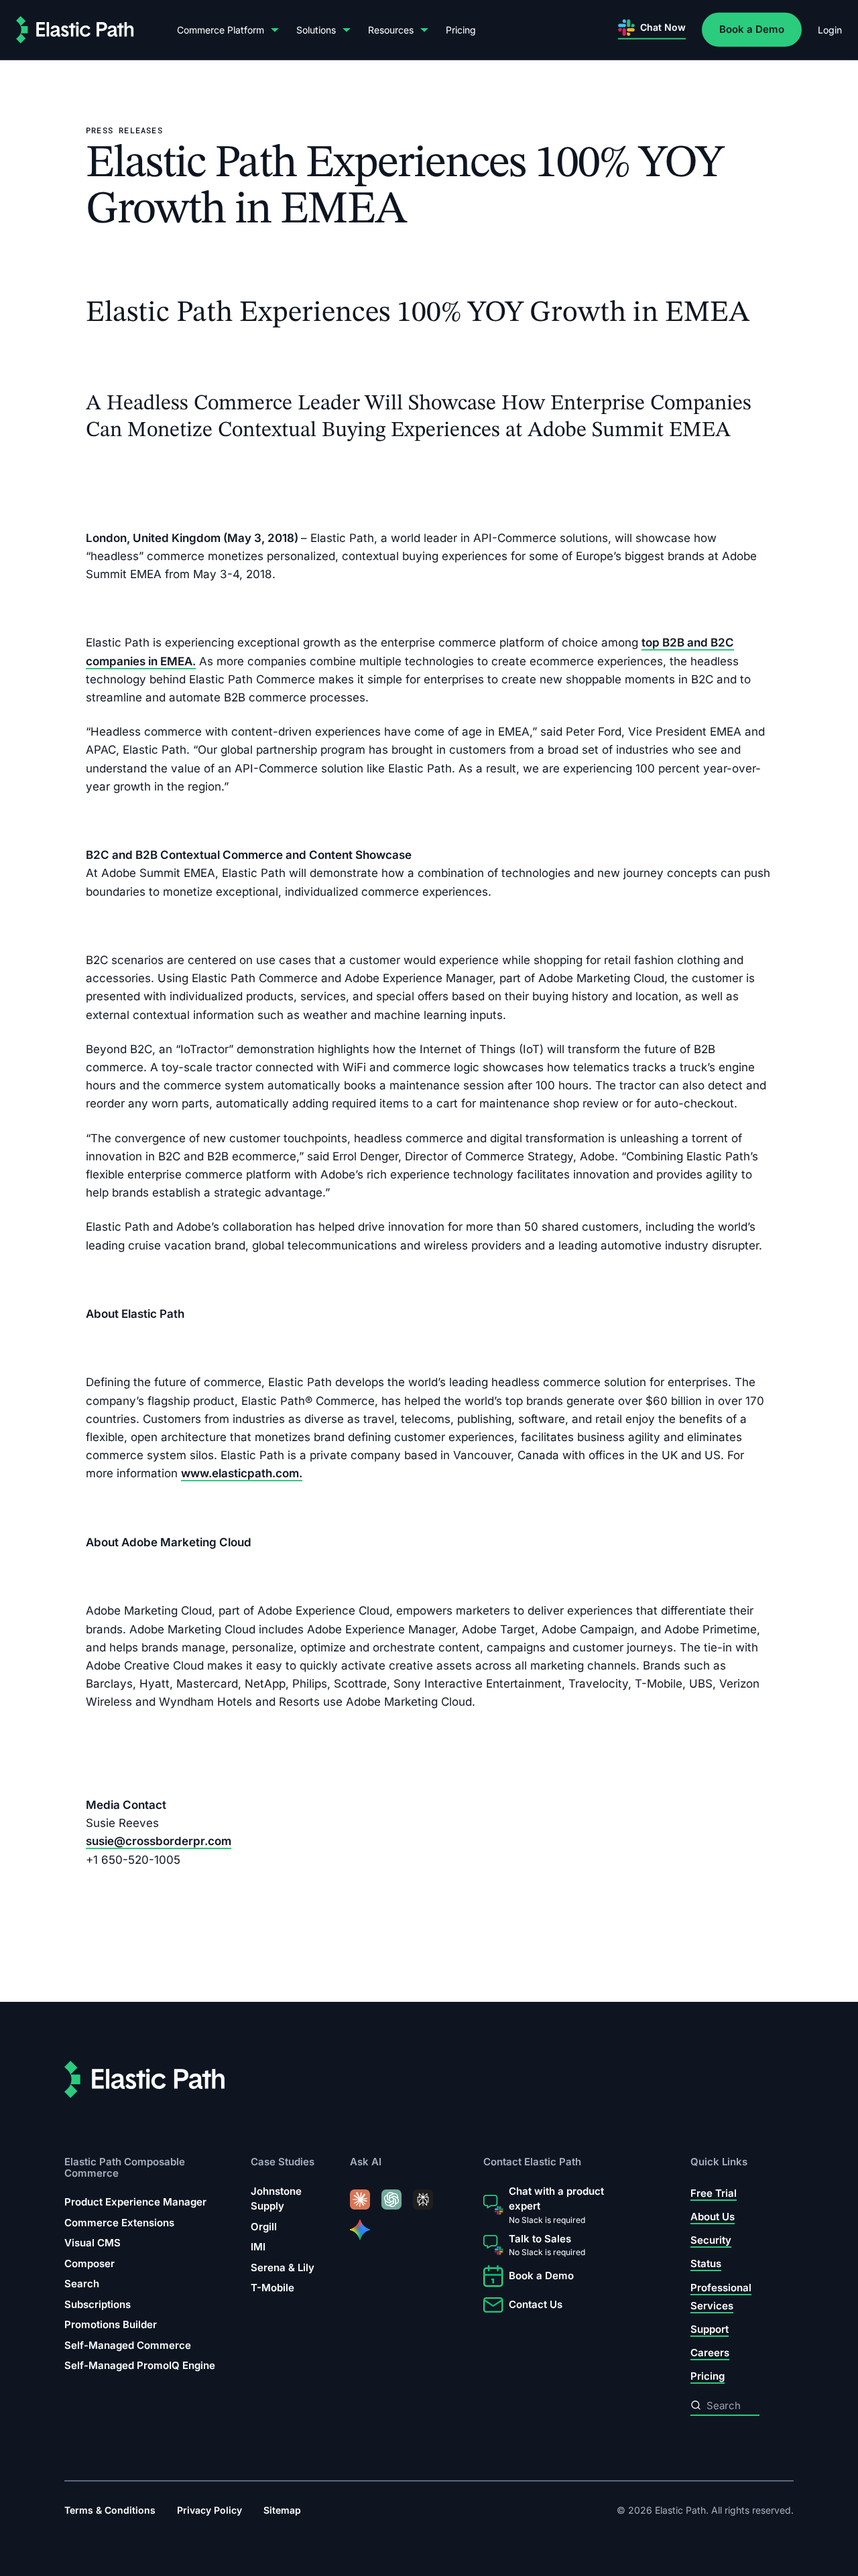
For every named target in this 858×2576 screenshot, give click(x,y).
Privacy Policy (209, 2510)
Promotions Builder (111, 2324)
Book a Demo (752, 29)
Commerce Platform (221, 30)
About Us (713, 2217)
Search (82, 2284)
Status (706, 2263)
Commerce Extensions (119, 2223)
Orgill (264, 2227)
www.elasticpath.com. (242, 1473)
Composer (89, 2263)
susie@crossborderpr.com (159, 1841)
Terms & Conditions (110, 2510)
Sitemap (282, 2510)
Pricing (461, 30)
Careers (710, 2353)
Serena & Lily (283, 2267)
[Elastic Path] (75, 30)
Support (710, 2329)
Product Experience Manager (135, 2202)
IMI (258, 2247)
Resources (391, 30)
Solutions (316, 30)
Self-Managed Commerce (128, 2345)
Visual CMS (93, 2243)
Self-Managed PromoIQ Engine (140, 2365)
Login (830, 30)
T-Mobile (272, 2288)
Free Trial (714, 2193)
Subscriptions (98, 2304)
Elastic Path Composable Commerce (125, 2168)
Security (711, 2240)
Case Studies (283, 2162)
